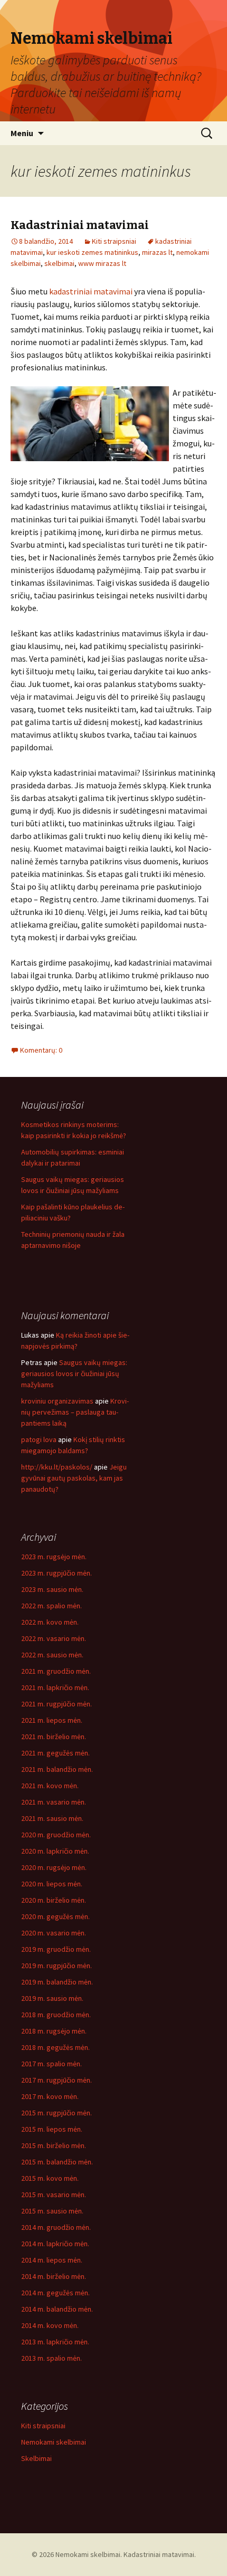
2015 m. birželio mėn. (54, 2145)
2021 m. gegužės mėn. (55, 1753)
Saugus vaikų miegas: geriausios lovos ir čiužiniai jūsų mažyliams (74, 1373)
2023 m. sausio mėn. (52, 1589)
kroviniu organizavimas (57, 1401)
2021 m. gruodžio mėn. (56, 1671)
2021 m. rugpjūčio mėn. (56, 1704)
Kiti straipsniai (114, 241)
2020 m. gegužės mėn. (55, 1916)
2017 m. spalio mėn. (51, 2064)
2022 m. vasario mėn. (54, 1638)
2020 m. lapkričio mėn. (55, 1851)
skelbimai (59, 263)
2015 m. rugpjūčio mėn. (56, 2113)
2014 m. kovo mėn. (50, 2325)
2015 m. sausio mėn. (52, 2211)
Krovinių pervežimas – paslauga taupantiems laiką (75, 1412)
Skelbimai (36, 2458)
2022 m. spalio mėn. (51, 1606)
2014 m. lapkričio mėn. (55, 2244)
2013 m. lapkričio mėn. (55, 2342)
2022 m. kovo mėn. (50, 1622)
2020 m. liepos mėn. (52, 1884)
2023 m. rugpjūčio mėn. (56, 1573)
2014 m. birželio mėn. (54, 2276)
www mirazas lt (102, 263)
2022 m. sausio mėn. (52, 1655)
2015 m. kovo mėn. (50, 2178)
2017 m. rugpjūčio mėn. (56, 2080)
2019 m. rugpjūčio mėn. (56, 1966)
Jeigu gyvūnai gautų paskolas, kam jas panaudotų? (74, 1478)
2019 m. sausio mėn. (52, 1998)
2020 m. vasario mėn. (54, 1933)
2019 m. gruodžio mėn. (56, 1949)
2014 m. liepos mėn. (52, 2260)
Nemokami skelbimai (54, 2442)
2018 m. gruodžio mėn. (56, 2015)
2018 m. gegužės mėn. (55, 2047)
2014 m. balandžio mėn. (57, 2309)
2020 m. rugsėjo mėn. (54, 1867)
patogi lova (39, 1439)
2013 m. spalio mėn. (51, 2358)
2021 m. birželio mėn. (54, 1737)
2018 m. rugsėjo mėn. (54, 2031)
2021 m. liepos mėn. (52, 1720)
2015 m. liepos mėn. (52, 2129)
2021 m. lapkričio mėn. (55, 1687)
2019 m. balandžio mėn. (57, 1982)
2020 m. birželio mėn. (54, 1900)
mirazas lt (157, 252)
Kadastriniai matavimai (80, 225)
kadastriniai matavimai (91, 291)
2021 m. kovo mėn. (50, 1786)
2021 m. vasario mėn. (54, 1802)
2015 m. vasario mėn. (54, 2195)
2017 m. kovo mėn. (50, 2096)
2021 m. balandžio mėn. (57, 1769)
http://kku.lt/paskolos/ (57, 1467)
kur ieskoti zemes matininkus (92, 252)
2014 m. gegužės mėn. (55, 2293)
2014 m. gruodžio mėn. (56, 2227)
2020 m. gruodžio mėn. (56, 1835)
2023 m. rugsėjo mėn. (54, 1557)
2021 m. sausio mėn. (52, 1818)
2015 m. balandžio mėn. (57, 2162)
